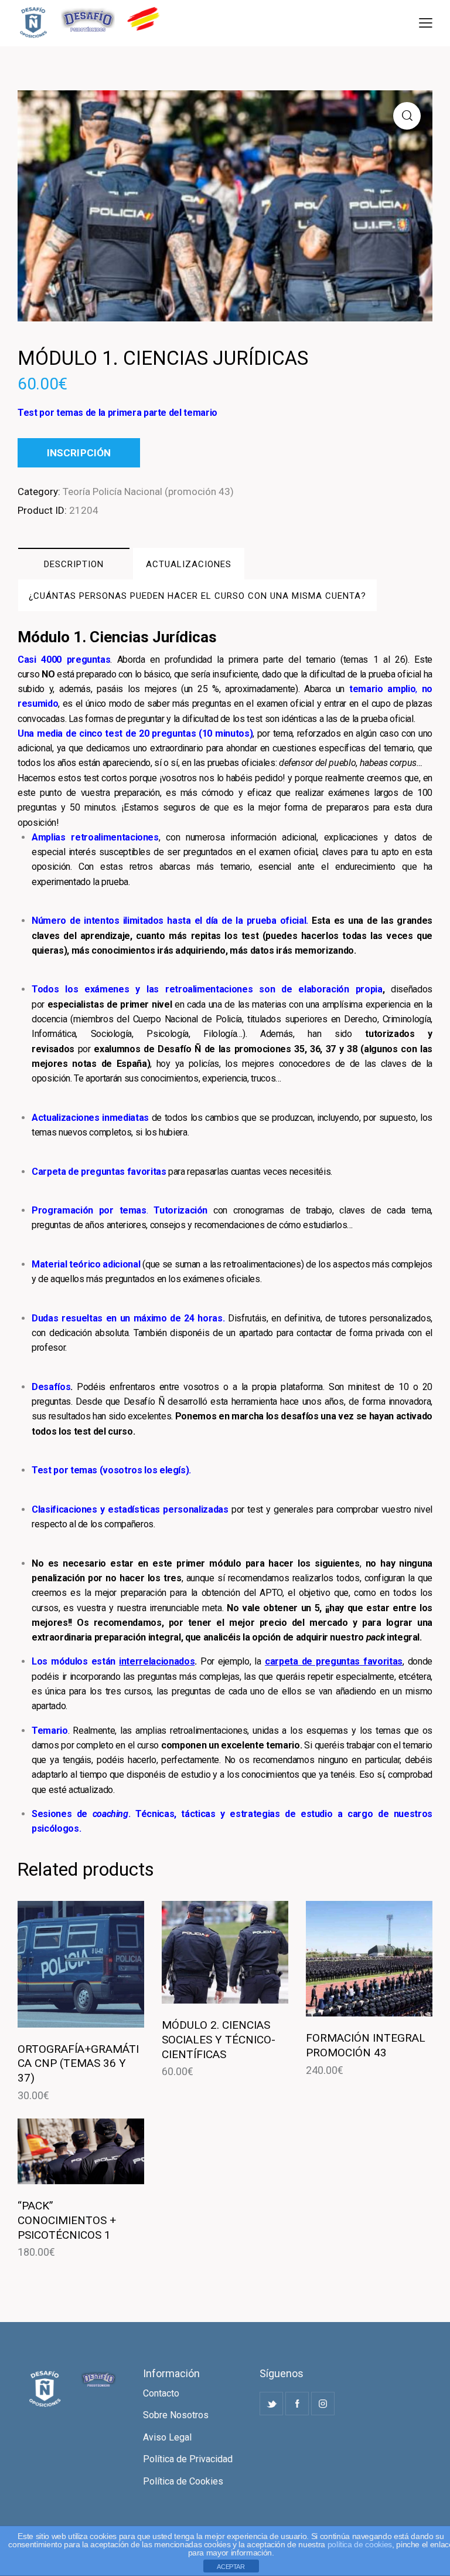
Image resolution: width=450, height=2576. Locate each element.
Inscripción (79, 453)
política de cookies (360, 2544)
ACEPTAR (231, 2567)
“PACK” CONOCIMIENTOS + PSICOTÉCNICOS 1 (67, 2220)
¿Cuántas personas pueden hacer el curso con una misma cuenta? (197, 596)
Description (74, 564)
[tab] (74, 564)
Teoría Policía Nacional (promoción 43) (148, 492)
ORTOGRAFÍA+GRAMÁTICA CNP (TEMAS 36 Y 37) (78, 2063)
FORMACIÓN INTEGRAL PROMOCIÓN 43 (366, 2045)
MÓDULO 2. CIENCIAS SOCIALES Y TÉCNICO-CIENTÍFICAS (219, 2039)
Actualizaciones (189, 564)
